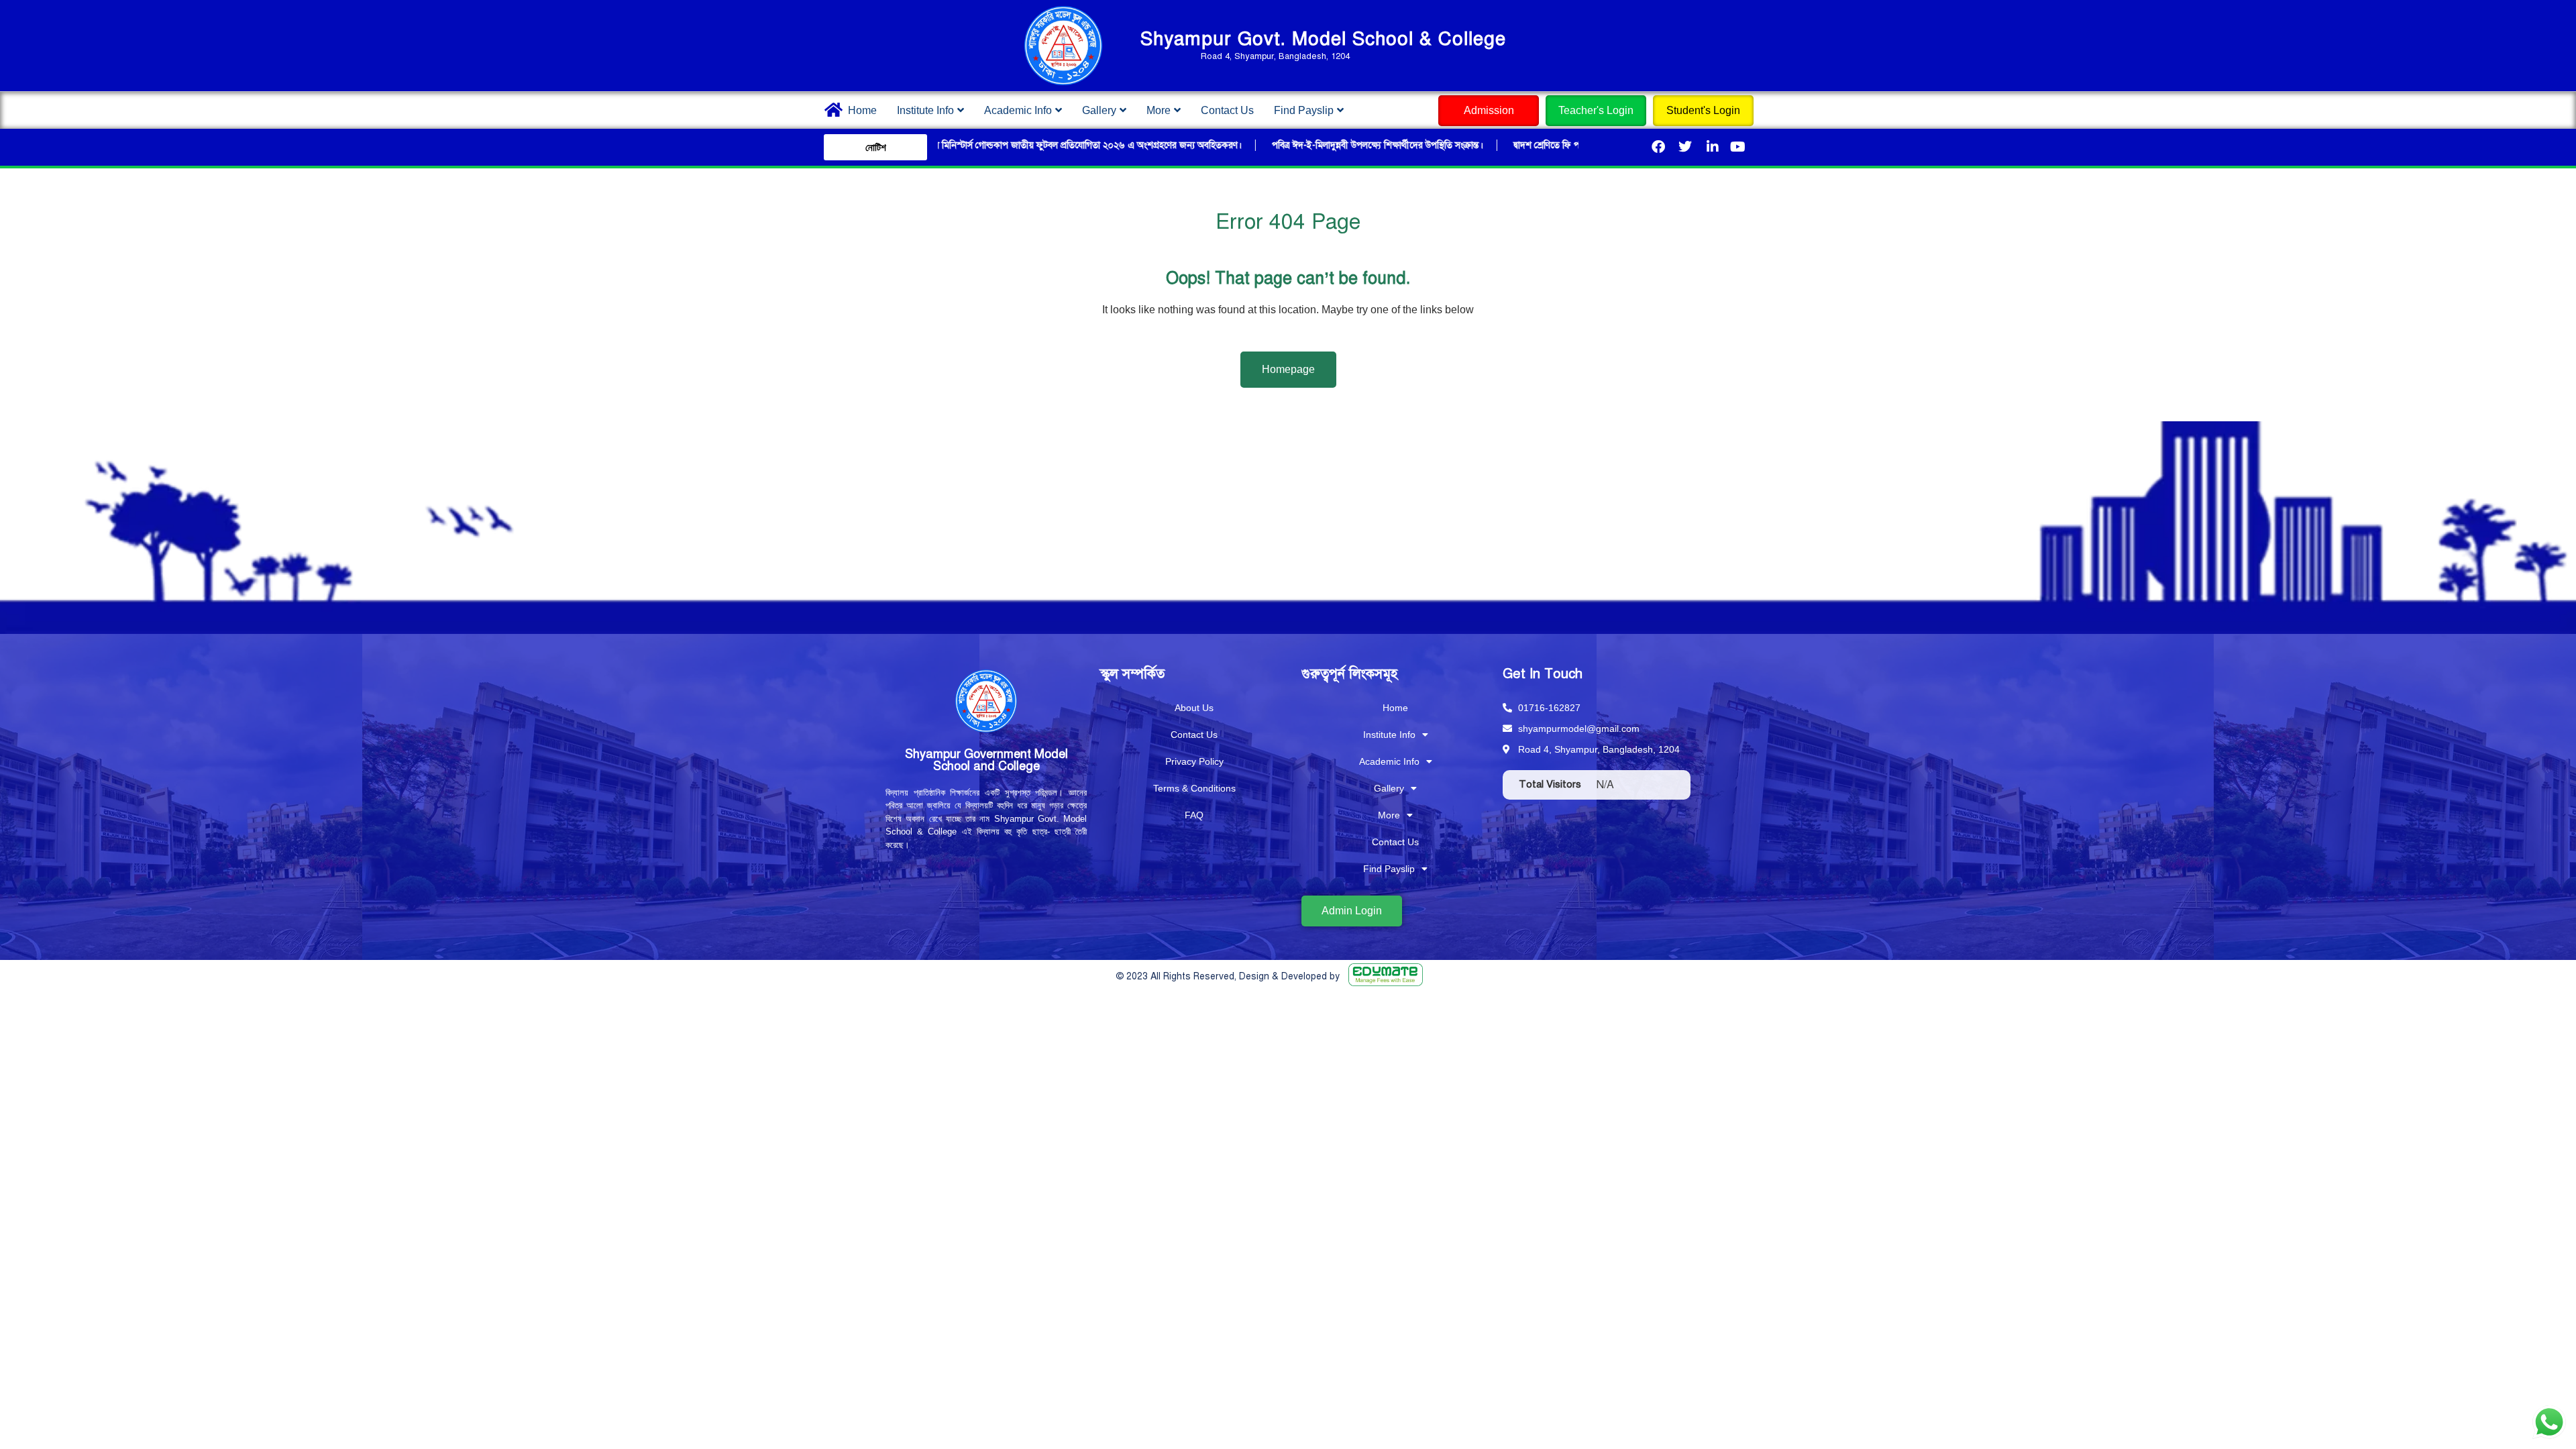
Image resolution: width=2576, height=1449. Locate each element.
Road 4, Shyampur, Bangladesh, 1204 (1275, 56)
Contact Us (1227, 110)
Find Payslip (1304, 110)
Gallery (1099, 110)
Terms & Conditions (1194, 788)
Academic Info (1018, 110)
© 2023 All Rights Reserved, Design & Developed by (1228, 976)
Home (862, 110)
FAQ (1194, 815)
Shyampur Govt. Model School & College (1323, 39)
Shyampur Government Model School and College (986, 760)
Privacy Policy (1194, 761)
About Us (1194, 708)
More (1159, 110)
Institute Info (925, 110)
